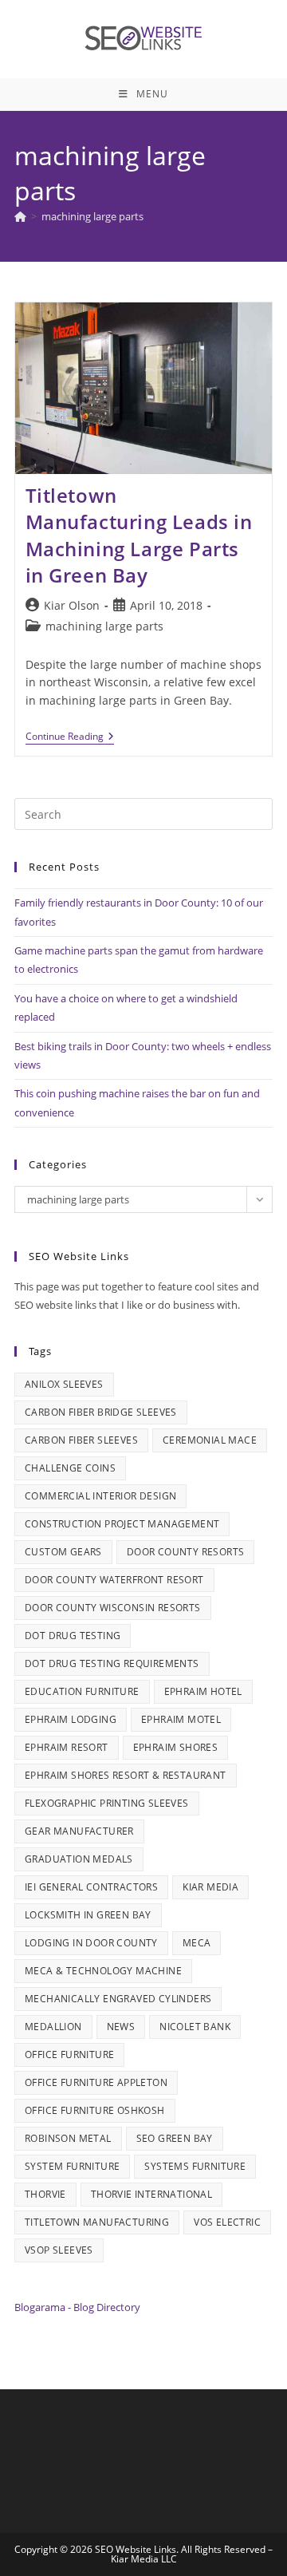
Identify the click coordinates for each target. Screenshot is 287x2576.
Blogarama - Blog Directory (77, 2307)
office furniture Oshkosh (95, 2110)
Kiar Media (210, 1887)
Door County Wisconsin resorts (113, 1608)
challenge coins (70, 1468)
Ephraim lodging (71, 1719)
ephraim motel (181, 1719)
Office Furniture (69, 2054)
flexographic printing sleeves (107, 1803)
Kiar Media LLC (144, 2559)
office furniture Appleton (96, 2082)
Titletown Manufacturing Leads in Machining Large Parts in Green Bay (139, 535)
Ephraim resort (67, 1747)
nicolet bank (195, 2027)
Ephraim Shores (176, 1747)
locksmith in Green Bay (88, 1915)
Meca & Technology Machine (103, 1971)
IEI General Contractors (91, 1887)
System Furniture (72, 2166)
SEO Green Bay (175, 2138)
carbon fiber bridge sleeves (101, 1412)
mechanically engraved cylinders (118, 1999)
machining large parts (92, 216)
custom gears (63, 1552)
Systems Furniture (195, 2166)
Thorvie (45, 2194)
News (121, 2027)
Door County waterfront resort (114, 1580)
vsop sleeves (59, 2250)
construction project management (122, 1524)
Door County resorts (186, 1552)
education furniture (82, 1691)
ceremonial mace (210, 1440)
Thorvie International (151, 2194)
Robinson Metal (68, 2138)
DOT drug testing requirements (112, 1663)
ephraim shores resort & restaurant (126, 1775)
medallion (53, 2027)
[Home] (20, 216)
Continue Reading (70, 738)
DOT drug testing (73, 1636)
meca (197, 1943)
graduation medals (79, 1859)
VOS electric (227, 2222)
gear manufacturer (79, 1831)
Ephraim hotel (203, 1691)
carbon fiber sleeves (81, 1440)
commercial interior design (100, 1496)
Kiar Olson (72, 605)
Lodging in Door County (91, 1943)
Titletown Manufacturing (97, 2222)
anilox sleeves (64, 1384)
